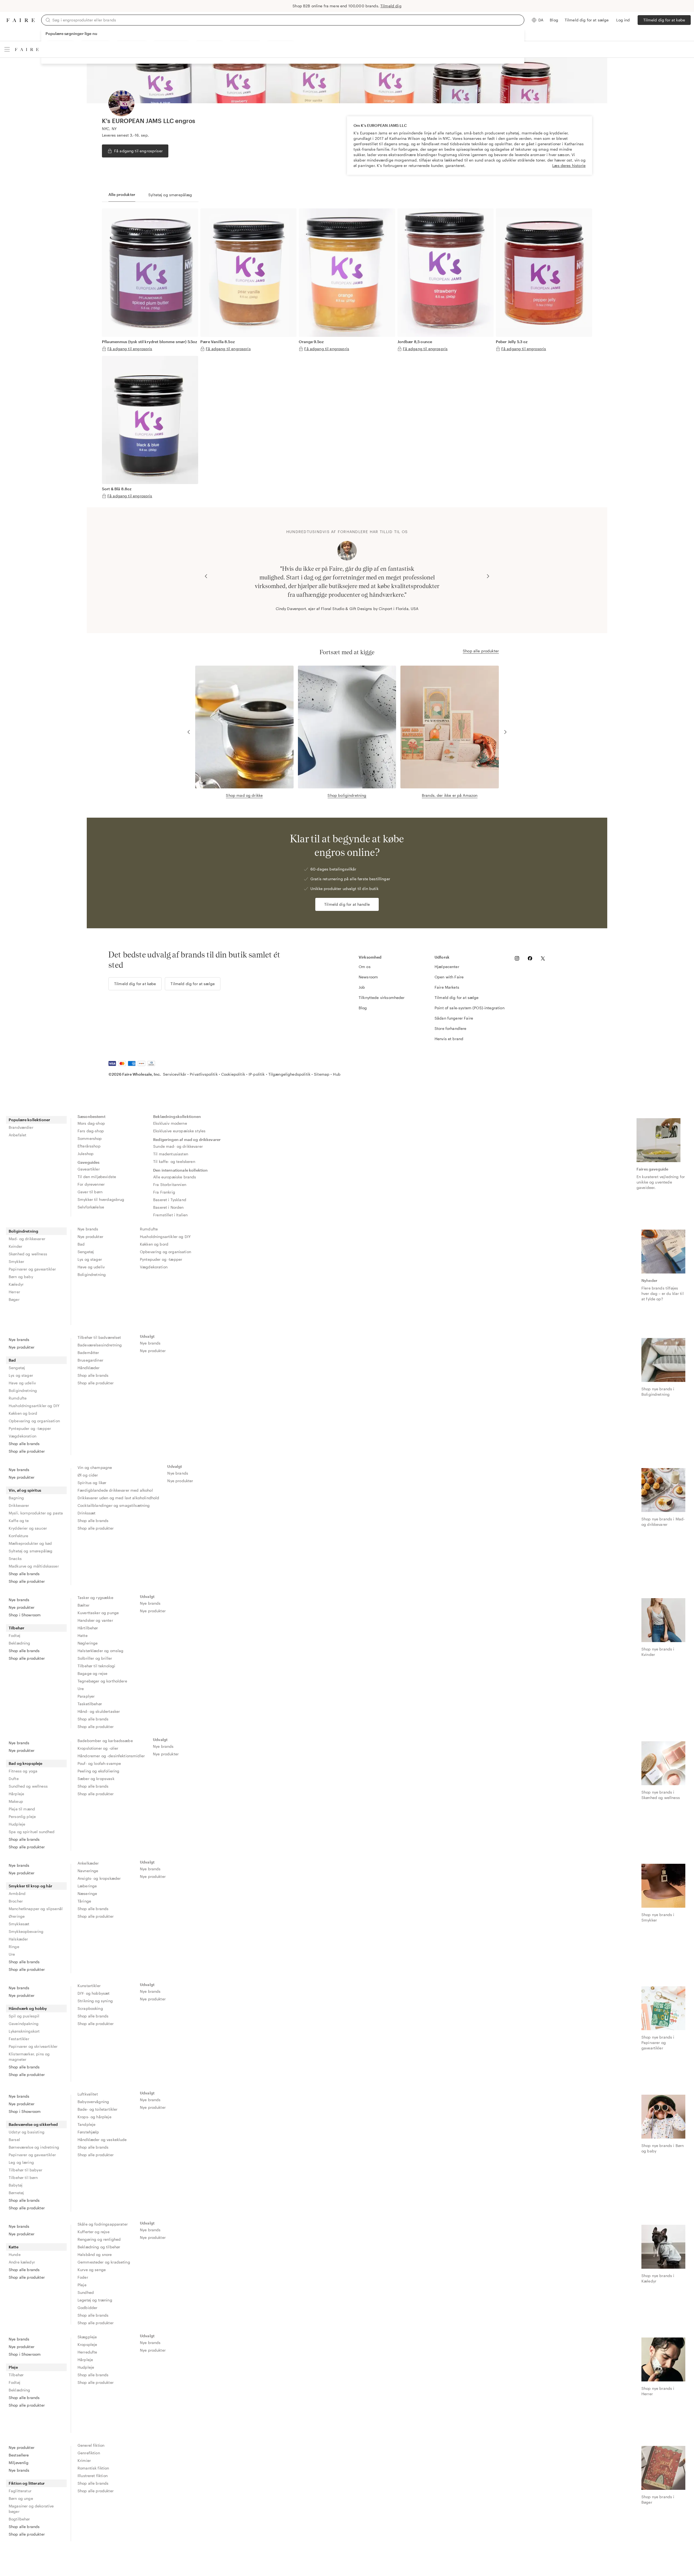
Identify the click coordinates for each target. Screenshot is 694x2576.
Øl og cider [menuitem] (88, 1475)
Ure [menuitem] (81, 1689)
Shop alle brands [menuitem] (24, 1444)
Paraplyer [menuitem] (86, 1696)
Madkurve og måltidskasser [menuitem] (34, 1566)
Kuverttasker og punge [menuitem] (98, 1613)
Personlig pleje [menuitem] (22, 1816)
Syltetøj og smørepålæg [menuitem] (30, 1551)
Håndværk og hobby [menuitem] (28, 2008)
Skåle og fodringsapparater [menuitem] (103, 2224)
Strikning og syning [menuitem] (95, 2001)
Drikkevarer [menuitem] (19, 1505)
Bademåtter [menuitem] (88, 1353)
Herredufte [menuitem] (87, 2352)
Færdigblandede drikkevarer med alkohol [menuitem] (115, 1490)
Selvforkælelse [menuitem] (91, 1207)
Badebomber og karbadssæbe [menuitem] (105, 1741)
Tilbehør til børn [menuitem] (23, 2177)
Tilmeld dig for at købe (664, 20)
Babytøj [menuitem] (16, 2185)
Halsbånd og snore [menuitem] (95, 2254)
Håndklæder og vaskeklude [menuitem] (102, 2140)
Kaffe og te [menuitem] (19, 1521)
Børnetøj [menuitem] (16, 2193)
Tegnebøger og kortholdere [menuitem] (102, 1681)
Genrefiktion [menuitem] (89, 2453)
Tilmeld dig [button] (391, 6)
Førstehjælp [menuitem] (88, 2132)
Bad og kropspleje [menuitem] (26, 1763)
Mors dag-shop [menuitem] (91, 1123)
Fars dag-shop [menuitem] (91, 1131)
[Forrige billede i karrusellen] (206, 576)
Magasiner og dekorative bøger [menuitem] (31, 2509)
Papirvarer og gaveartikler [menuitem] (32, 1269)
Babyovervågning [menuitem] (93, 2102)
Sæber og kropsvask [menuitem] (96, 1779)
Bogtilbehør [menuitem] (19, 2519)
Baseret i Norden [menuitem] (168, 1207)
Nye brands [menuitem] (88, 1229)
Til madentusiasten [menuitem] (171, 1154)
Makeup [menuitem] (16, 1801)
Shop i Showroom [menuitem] (25, 1615)
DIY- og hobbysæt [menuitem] (94, 1993)
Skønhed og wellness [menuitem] (28, 1254)
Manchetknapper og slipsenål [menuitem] (36, 1909)
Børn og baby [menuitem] (21, 1277)
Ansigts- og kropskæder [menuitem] (99, 1878)
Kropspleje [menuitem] (87, 2344)
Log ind (623, 20)
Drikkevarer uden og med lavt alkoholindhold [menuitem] (118, 1498)
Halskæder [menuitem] (18, 1939)
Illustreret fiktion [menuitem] (93, 2476)
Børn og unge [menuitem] (21, 2498)
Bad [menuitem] (81, 1244)
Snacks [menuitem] (15, 1558)
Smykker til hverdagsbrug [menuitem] (101, 1199)
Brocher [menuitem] (16, 1901)
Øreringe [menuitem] (17, 1916)
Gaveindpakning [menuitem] (24, 2024)
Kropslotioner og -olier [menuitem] (98, 1748)
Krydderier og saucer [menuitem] (28, 1528)
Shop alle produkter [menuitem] (27, 1451)
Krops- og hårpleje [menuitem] (94, 2117)
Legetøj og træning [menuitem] (95, 2300)
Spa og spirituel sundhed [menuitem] (32, 1832)
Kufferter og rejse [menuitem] (94, 2232)
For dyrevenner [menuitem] (91, 1184)
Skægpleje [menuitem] (87, 2337)
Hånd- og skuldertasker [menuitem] (99, 1711)
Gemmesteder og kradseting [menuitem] (104, 2262)
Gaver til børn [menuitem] (90, 1192)
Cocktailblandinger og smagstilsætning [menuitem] (114, 1505)
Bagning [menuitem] (16, 1498)
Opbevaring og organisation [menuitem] (166, 1252)
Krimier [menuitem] (84, 2460)
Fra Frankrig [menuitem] (164, 1192)
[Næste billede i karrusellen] (488, 576)
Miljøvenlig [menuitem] (19, 2463)
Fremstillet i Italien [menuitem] (170, 1215)
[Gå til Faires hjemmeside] (21, 20)
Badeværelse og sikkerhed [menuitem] (33, 2124)
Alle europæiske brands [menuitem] (175, 1177)
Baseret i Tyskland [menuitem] (170, 1200)
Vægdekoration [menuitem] (154, 1267)
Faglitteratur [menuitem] (20, 2491)
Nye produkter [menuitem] (90, 1237)
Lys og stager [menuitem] (90, 1259)
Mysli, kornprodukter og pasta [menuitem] (36, 1513)
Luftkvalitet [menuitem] (88, 2094)
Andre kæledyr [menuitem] (22, 2262)
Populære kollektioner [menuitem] (29, 1120)
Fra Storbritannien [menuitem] (170, 1184)
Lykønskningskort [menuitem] (24, 2031)
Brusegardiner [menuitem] (90, 1360)
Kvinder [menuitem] (15, 1246)
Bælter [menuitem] (83, 1605)
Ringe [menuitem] (14, 1947)
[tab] (122, 195)
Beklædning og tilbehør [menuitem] (99, 2247)
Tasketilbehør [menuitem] (90, 1704)
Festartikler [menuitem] (19, 2039)
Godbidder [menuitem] (87, 2308)
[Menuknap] (7, 49)
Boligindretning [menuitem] (23, 1231)
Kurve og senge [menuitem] (92, 2270)
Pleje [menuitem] (82, 2285)
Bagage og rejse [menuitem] (92, 1673)
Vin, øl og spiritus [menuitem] (25, 1490)
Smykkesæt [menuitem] (19, 1924)
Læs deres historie (569, 165)
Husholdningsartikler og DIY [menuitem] (165, 1237)
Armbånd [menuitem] (17, 1893)
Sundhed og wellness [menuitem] (28, 1786)
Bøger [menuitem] (14, 1299)
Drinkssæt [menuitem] (86, 1513)
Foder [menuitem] (83, 2277)
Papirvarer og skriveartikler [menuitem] (33, 2046)
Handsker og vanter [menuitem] (95, 1620)
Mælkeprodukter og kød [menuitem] (30, 1543)
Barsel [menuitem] (14, 2140)
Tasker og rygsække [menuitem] (95, 1597)
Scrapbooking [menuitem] (90, 2008)
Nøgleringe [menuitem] (88, 1643)
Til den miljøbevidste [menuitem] (97, 1177)
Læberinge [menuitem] (87, 1886)
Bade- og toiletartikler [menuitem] (97, 2109)
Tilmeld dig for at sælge (587, 20)
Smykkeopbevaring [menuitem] (26, 1931)
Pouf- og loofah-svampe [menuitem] (99, 1763)
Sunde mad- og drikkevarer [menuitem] (178, 1146)
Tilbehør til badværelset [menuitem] (99, 1337)
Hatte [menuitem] (83, 1635)
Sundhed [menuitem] (86, 2292)
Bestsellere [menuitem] (19, 2455)
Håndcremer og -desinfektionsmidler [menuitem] (111, 1756)
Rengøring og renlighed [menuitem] (99, 2239)
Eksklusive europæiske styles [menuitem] (179, 1131)
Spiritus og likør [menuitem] (92, 1483)
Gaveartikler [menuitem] (89, 1169)
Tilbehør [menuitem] (17, 1628)
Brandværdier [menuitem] (21, 1127)
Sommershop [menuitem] (90, 1138)
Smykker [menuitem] (16, 1261)
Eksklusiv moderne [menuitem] (170, 1123)
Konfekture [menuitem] (19, 1536)
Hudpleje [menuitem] (17, 1824)
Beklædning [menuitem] (20, 1643)
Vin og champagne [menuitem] (95, 1467)
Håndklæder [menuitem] (89, 1368)
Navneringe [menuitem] (88, 1871)
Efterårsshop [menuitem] (89, 1146)
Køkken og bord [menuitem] (154, 1244)
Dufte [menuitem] (14, 1779)
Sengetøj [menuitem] (86, 1252)
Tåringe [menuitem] (84, 1901)
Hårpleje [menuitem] (16, 1794)
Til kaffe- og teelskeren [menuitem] (174, 1161)
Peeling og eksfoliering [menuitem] (98, 1771)
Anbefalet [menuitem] (17, 1135)
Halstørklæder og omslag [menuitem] (100, 1651)
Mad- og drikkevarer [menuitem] (27, 1239)
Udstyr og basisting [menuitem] (27, 2132)
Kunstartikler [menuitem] (89, 1986)
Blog (554, 20)
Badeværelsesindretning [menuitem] (100, 1345)
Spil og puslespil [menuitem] (24, 2016)
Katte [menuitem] (14, 2247)
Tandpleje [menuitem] (86, 2124)
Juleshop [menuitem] (86, 1154)
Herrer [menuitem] (14, 1292)
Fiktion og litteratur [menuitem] (27, 2483)
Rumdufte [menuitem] (149, 1229)
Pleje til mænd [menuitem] (22, 1809)
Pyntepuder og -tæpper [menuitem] (161, 1259)
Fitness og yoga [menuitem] (23, 1771)
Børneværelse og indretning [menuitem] (34, 2147)
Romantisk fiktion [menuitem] (93, 2468)
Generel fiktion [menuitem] (91, 2445)
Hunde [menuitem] (15, 2254)
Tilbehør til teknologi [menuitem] (96, 1666)
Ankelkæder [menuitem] (88, 1863)
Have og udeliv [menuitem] (91, 1267)
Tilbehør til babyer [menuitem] (25, 2170)
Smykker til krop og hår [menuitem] (30, 1886)
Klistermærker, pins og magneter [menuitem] (29, 2057)
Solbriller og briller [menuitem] (95, 1658)
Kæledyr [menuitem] (16, 1284)
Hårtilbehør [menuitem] (88, 1628)
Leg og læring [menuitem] (21, 2162)
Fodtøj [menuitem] (15, 1635)
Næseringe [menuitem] (87, 1893)
